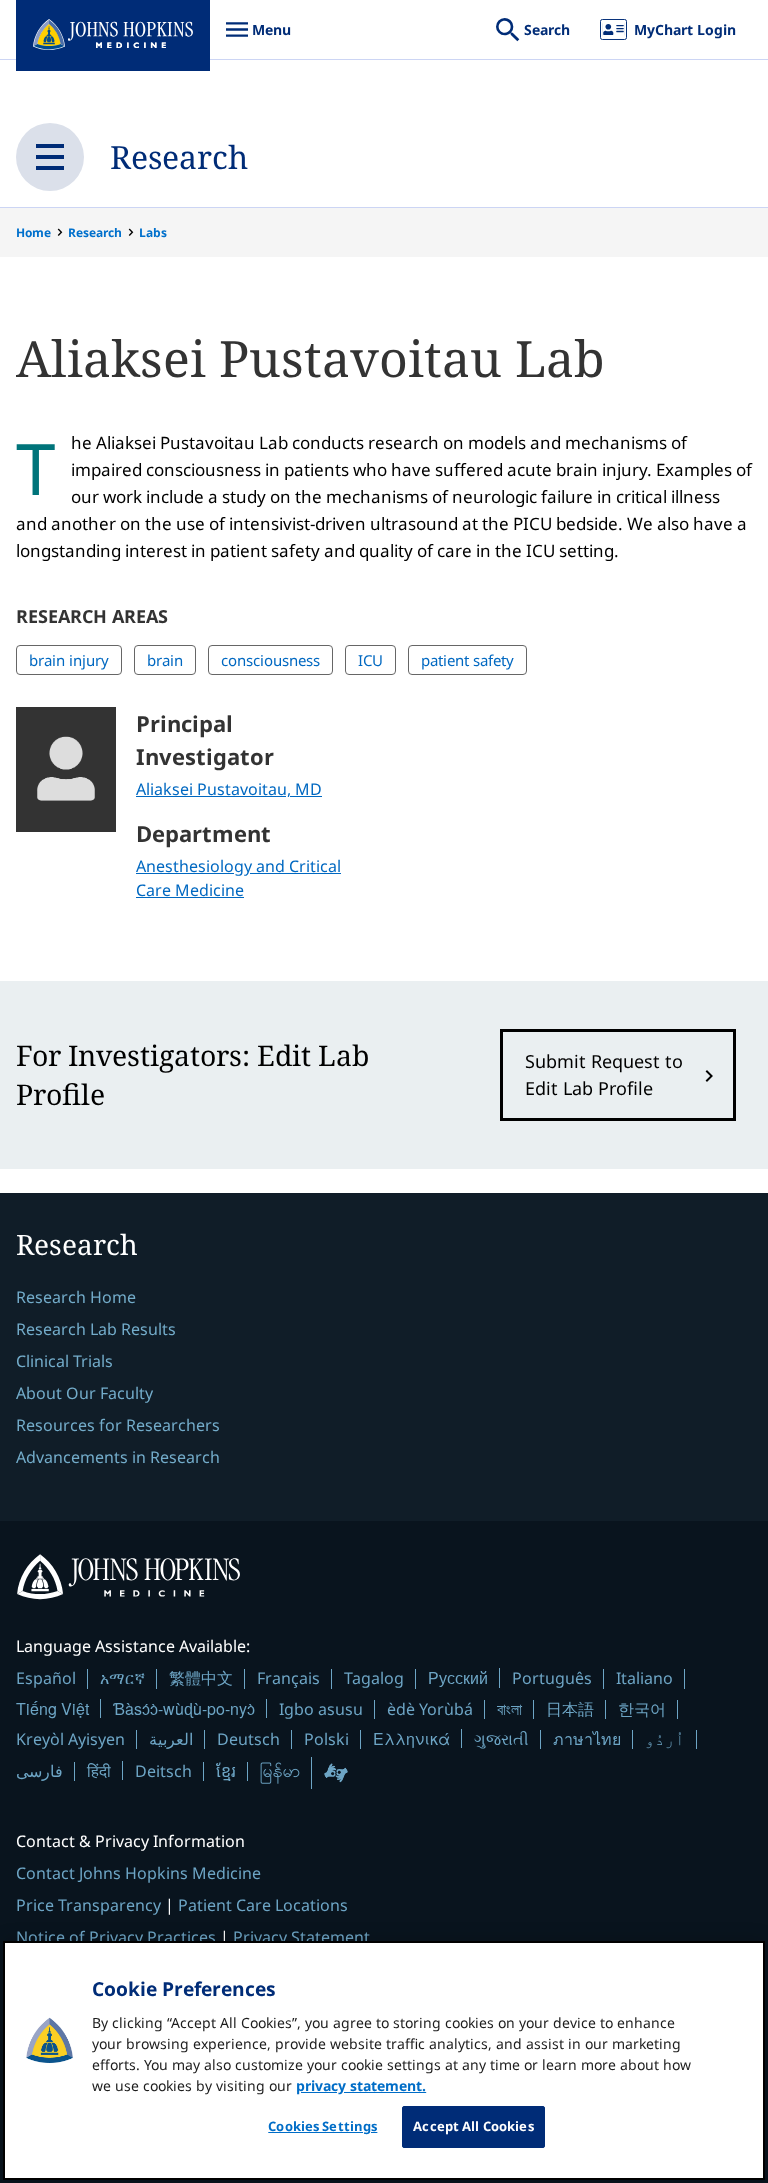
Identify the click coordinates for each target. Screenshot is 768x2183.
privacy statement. (361, 2085)
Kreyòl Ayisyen (70, 1739)
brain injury (69, 660)
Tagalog (374, 1678)
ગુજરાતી (501, 1739)
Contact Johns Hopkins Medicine (138, 1873)
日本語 (570, 1709)
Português (552, 1678)
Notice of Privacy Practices (116, 1937)
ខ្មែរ (226, 1771)
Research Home (76, 1297)
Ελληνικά (411, 1738)
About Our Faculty (84, 1393)
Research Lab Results (96, 1329)
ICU (370, 660)
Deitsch (163, 1771)
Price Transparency (88, 1905)
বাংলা (509, 1709)
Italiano (644, 1678)
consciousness (270, 660)
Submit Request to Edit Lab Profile (604, 1074)
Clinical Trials (64, 1361)
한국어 (642, 1709)
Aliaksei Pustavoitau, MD (229, 789)
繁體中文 (201, 1678)
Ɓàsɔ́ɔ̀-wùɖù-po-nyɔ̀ (184, 1708)
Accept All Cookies (473, 2126)
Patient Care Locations (263, 1905)
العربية (171, 1739)
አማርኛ (122, 1678)
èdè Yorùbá (430, 1709)
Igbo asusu (321, 1709)
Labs (153, 232)
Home (33, 232)
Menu (258, 39)
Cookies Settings (322, 2126)
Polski (326, 1739)
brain (165, 660)
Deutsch (248, 1739)
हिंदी (99, 1770)
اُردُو (665, 1739)
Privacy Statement (301, 1937)
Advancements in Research (118, 1457)
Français (288, 1678)
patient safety (467, 660)
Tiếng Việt (52, 1708)
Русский (458, 1677)
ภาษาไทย (587, 1739)
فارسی (39, 1771)
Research (179, 156)
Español (46, 1678)
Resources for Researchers (118, 1425)
